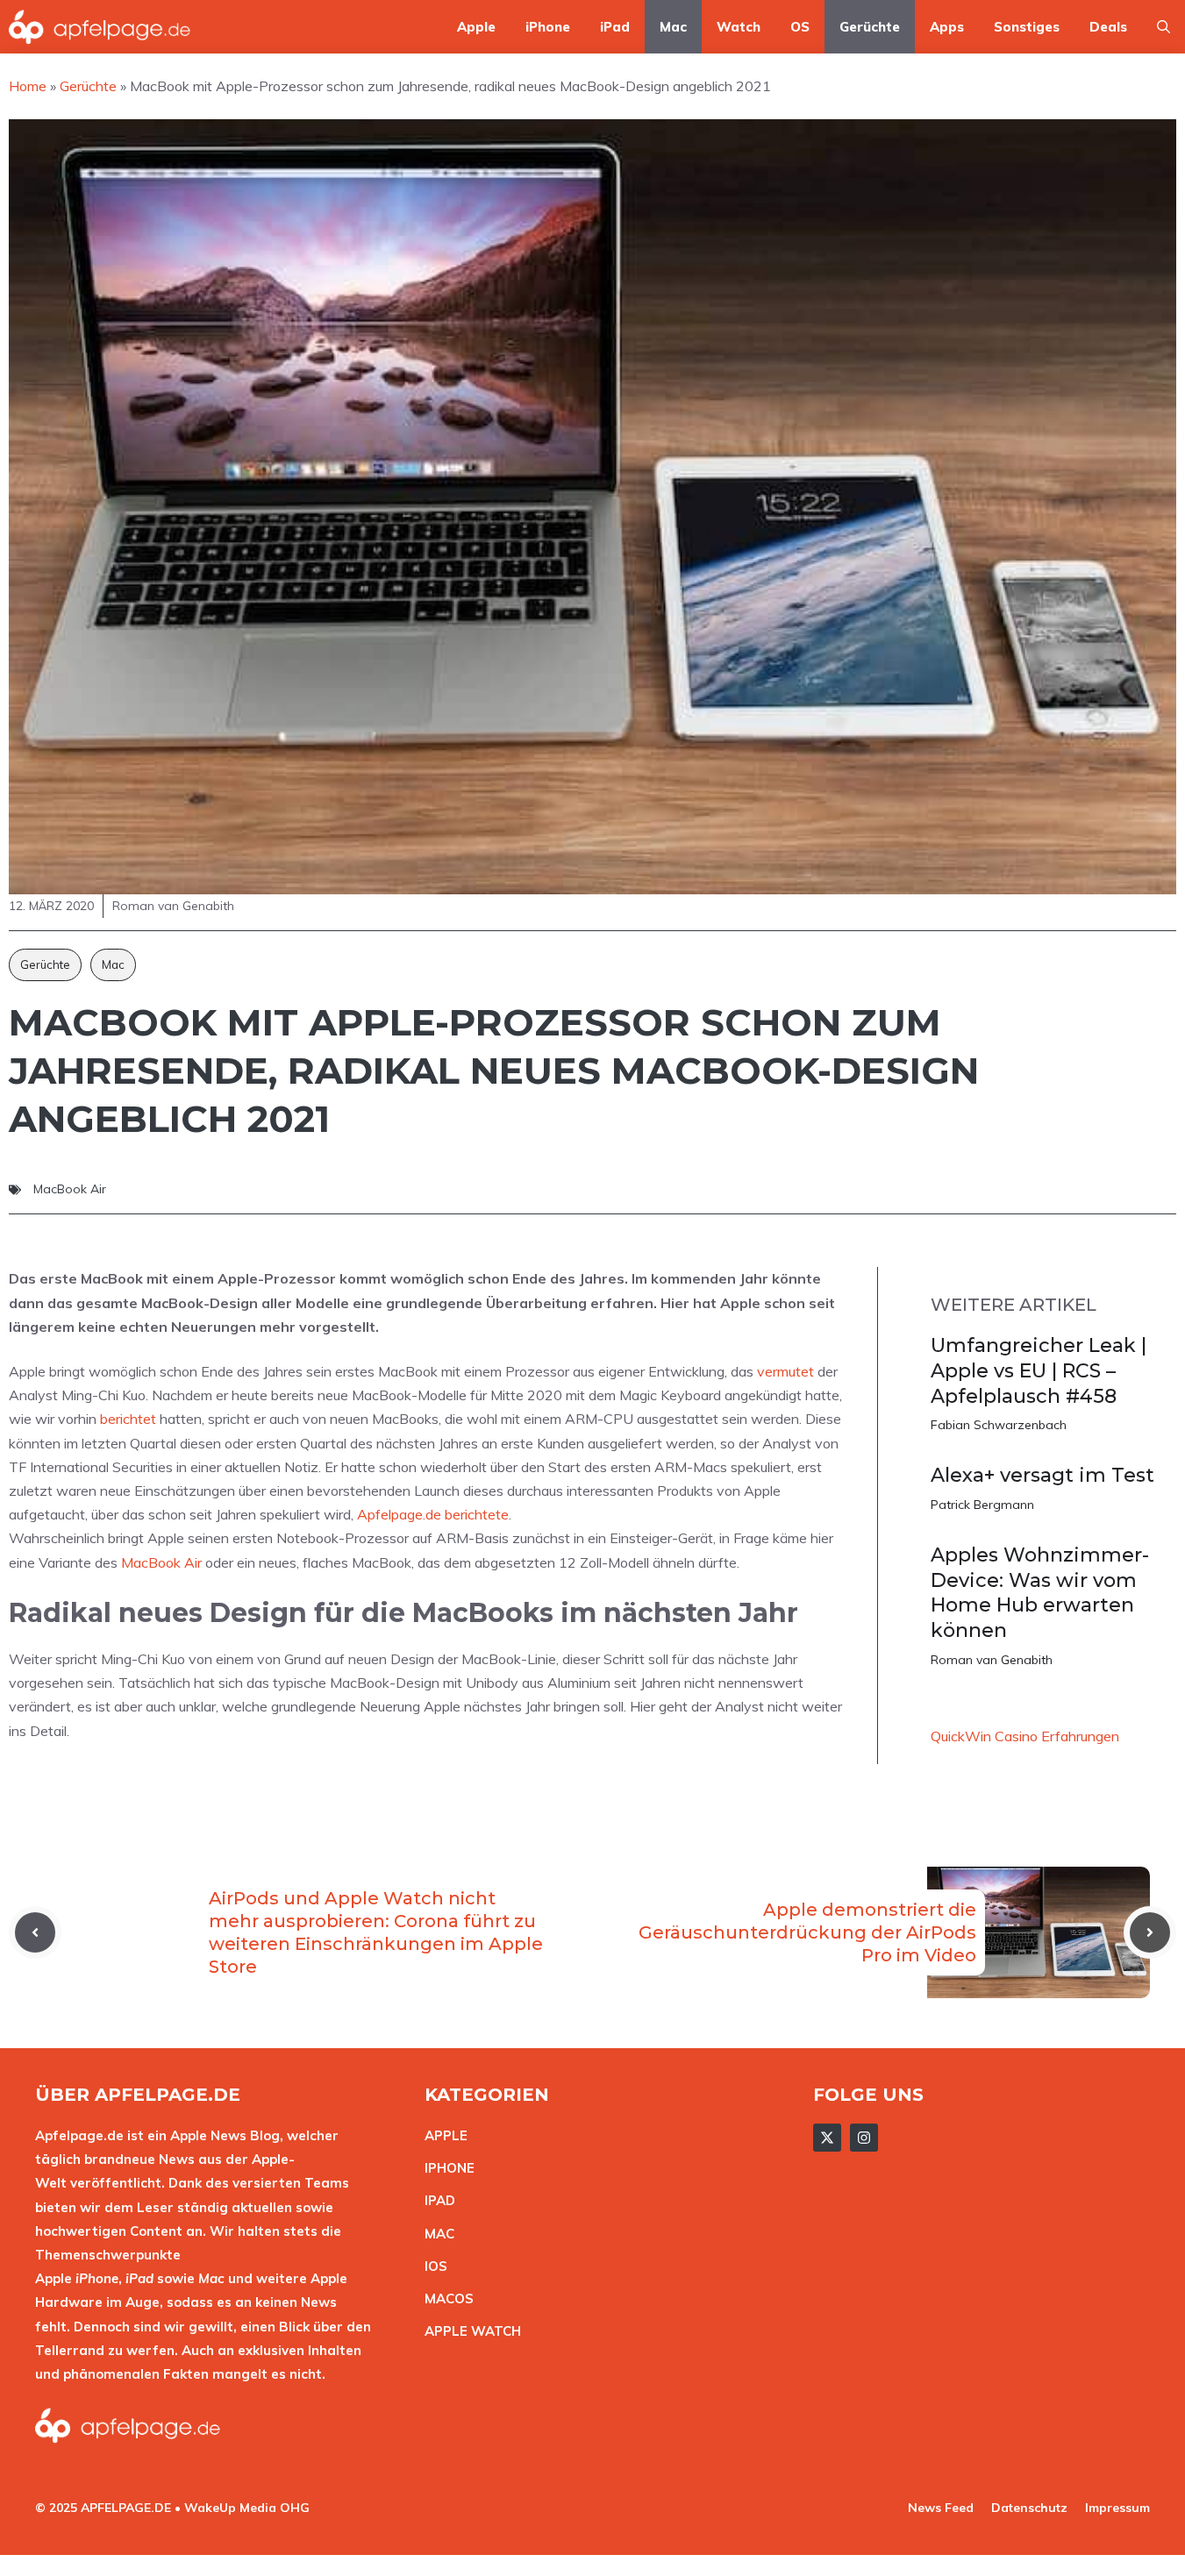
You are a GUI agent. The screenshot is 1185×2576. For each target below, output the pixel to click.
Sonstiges (1027, 27)
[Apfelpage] (100, 27)
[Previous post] (35, 1932)
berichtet (128, 1419)
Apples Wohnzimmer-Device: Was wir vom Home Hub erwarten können (1040, 1593)
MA (435, 2234)
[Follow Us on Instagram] (864, 2138)
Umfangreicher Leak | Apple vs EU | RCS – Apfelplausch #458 (1039, 1370)
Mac (673, 27)
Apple (476, 27)
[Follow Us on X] (827, 2138)
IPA (435, 2200)
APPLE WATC (468, 2331)
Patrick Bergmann (982, 1505)
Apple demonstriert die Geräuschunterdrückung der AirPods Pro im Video (807, 1932)
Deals (1108, 27)
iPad (615, 27)
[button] (1164, 27)
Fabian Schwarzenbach (999, 1425)
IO (432, 2266)
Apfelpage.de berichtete (433, 1514)
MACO (445, 2298)
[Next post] (1150, 1932)
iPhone (548, 27)
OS (800, 27)
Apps (947, 27)
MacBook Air (70, 1189)
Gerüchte (870, 27)
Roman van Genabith (992, 1660)
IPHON (446, 2168)
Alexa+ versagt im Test (1042, 1475)
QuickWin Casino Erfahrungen (1025, 1736)
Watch (739, 27)
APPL (442, 2135)
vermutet (785, 1371)
